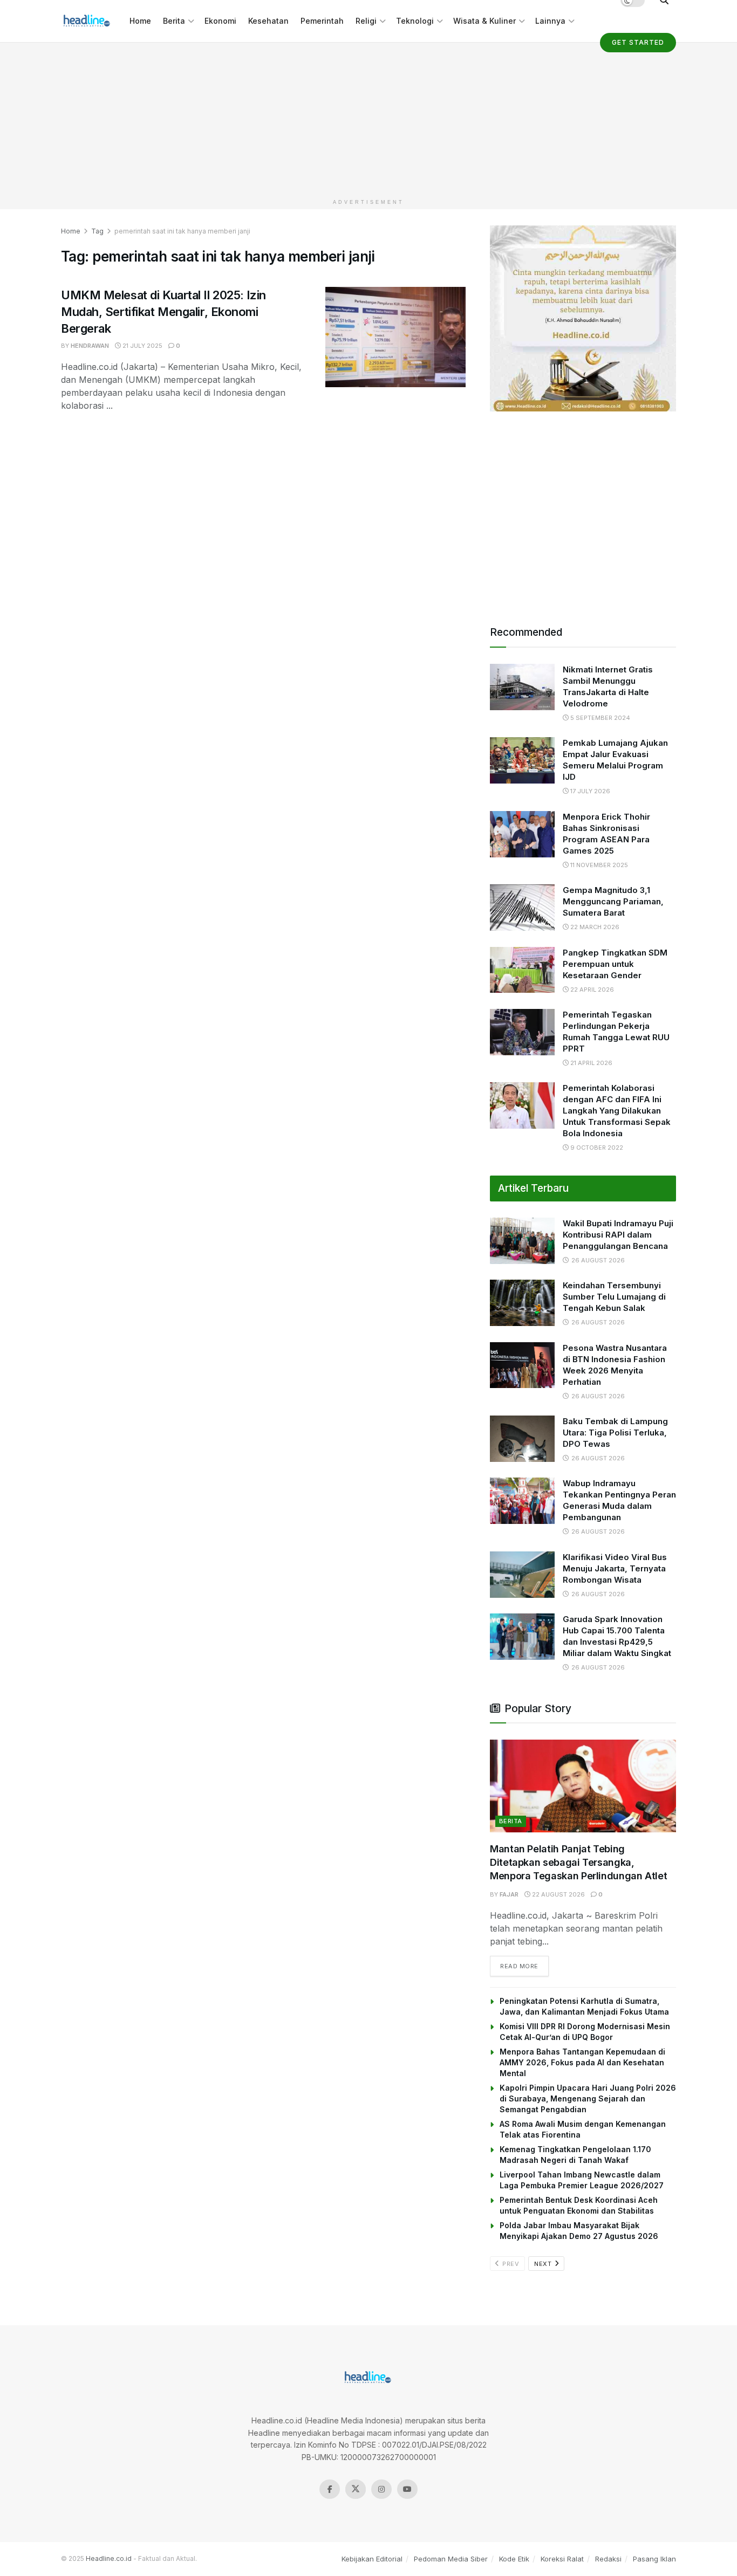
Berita (174, 21)
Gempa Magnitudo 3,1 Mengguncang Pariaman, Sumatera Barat (613, 901)
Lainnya (550, 21)
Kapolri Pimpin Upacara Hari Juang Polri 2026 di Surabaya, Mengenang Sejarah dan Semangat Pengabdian (588, 2098)
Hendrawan (90, 346)
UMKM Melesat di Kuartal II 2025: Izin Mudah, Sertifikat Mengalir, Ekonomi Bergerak (163, 312)
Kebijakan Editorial (372, 2559)
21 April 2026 (591, 1063)
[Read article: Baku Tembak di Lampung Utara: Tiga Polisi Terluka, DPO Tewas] (522, 1439)
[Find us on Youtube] (407, 2489)
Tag (97, 231)
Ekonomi (220, 21)
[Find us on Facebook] (330, 2489)
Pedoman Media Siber (451, 2559)
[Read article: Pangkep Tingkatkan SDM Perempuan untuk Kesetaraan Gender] (522, 970)
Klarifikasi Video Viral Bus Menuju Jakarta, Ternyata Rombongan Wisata (615, 1568)
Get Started (638, 42)
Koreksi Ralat (562, 2559)
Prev (510, 2264)
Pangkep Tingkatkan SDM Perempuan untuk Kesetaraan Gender (615, 964)
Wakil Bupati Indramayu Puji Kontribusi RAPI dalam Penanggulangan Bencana (618, 1235)
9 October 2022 (596, 1148)
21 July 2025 (142, 346)
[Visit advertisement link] (583, 318)
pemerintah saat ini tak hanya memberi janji (182, 231)
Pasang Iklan (654, 2559)
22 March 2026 (594, 927)
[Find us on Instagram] (381, 2489)
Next (544, 2264)
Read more (524, 1966)
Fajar (509, 1894)
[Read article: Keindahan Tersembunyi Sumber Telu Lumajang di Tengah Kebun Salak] (522, 1303)
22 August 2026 (558, 1894)
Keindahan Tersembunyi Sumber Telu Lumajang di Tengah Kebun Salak (614, 1297)
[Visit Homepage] (88, 21)
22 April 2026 (591, 990)
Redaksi (608, 2559)
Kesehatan (268, 21)
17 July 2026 (589, 791)
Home (140, 21)
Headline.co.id (109, 2558)
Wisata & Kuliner (484, 21)
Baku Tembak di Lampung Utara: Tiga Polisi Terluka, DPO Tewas (615, 1433)
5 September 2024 (599, 718)
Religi (366, 21)
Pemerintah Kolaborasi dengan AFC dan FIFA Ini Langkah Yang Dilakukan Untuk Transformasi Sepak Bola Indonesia (617, 1111)
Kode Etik (514, 2559)
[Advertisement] (368, 118)
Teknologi (415, 21)
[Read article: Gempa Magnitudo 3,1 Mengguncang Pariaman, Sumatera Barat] (522, 908)
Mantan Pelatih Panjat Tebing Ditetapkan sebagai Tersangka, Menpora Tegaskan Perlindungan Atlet (578, 1862)
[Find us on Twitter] (356, 2489)
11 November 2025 (598, 865)
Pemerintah (322, 21)
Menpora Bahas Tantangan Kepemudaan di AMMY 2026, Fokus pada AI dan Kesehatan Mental (582, 2062)
